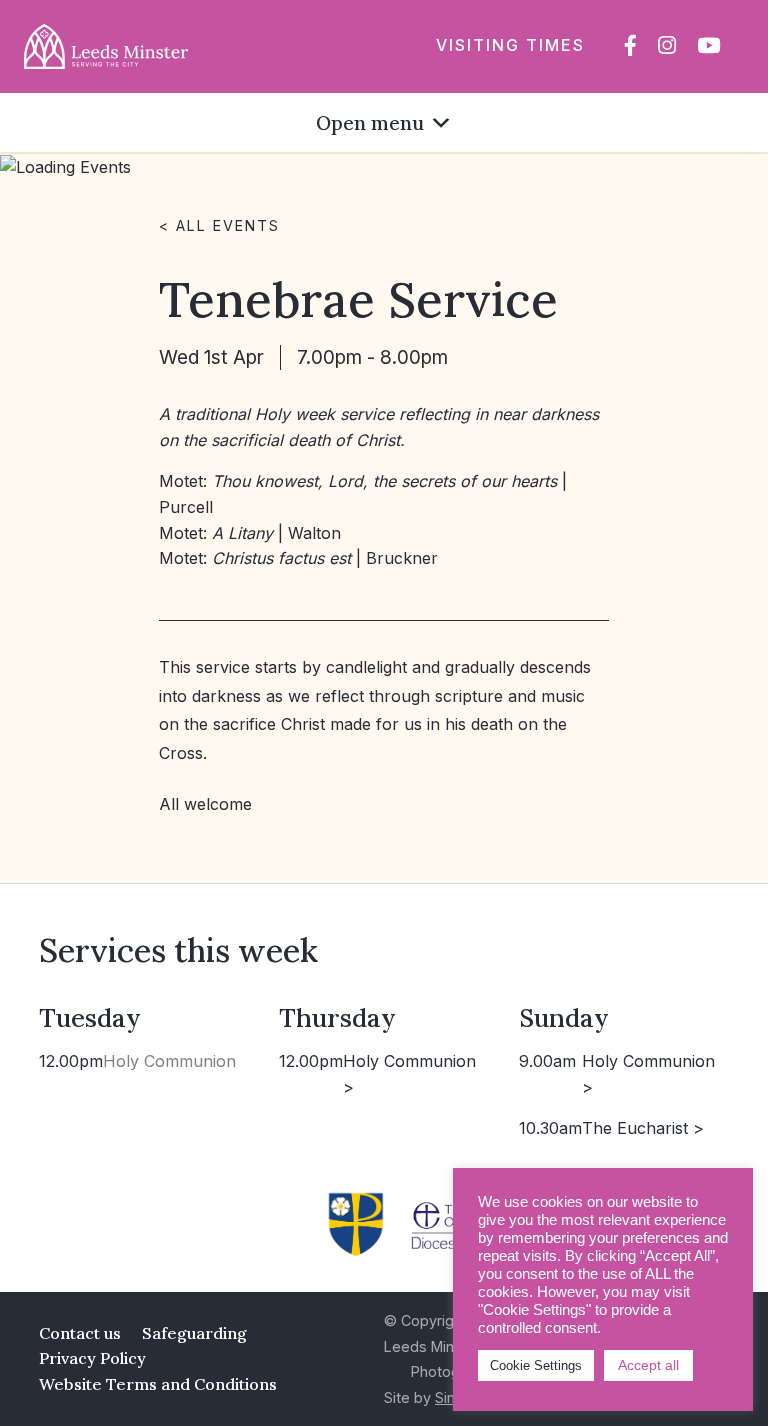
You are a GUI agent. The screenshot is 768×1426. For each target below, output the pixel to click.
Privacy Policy (92, 1358)
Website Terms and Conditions (158, 1384)
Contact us (80, 1333)
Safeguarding (194, 1333)
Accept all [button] (648, 1365)
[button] (370, 122)
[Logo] (106, 45)
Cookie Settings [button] (536, 1365)
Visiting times (510, 45)
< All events (219, 225)
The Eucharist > (643, 1128)
